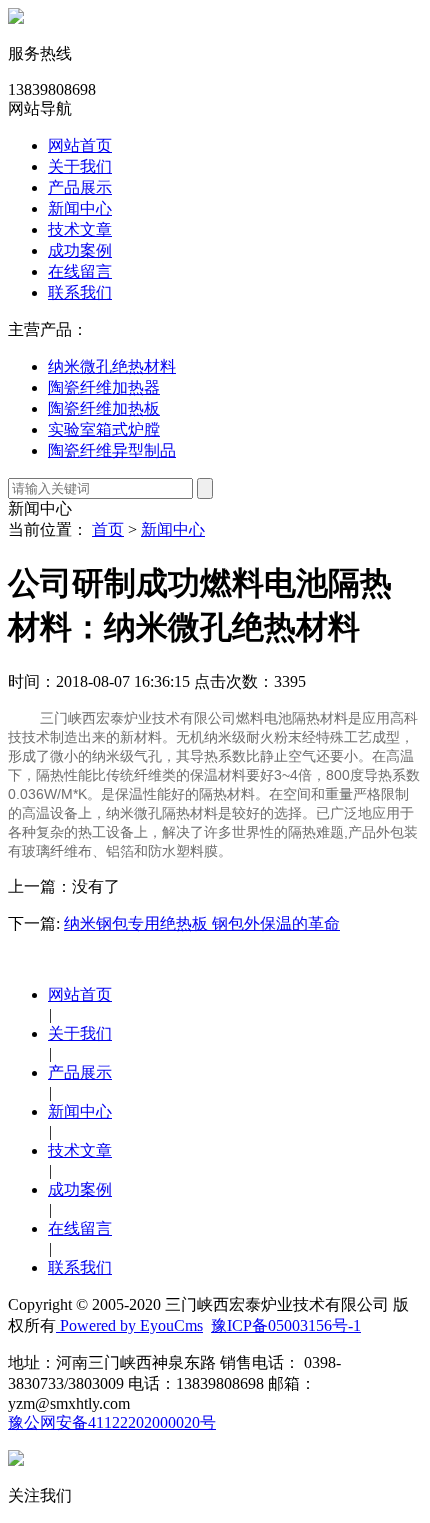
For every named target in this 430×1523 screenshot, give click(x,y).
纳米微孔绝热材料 (112, 366)
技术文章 (80, 229)
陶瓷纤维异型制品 (112, 450)
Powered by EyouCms (129, 1325)
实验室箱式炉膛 (104, 429)
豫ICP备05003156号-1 (286, 1325)
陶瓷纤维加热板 (104, 408)
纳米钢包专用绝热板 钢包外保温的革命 (202, 923)
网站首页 (80, 145)
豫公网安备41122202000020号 (112, 1422)
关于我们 (80, 166)
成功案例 (80, 250)
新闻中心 (80, 208)
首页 (108, 529)
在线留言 (80, 271)
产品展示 (80, 187)
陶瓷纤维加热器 (104, 387)
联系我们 (80, 292)
